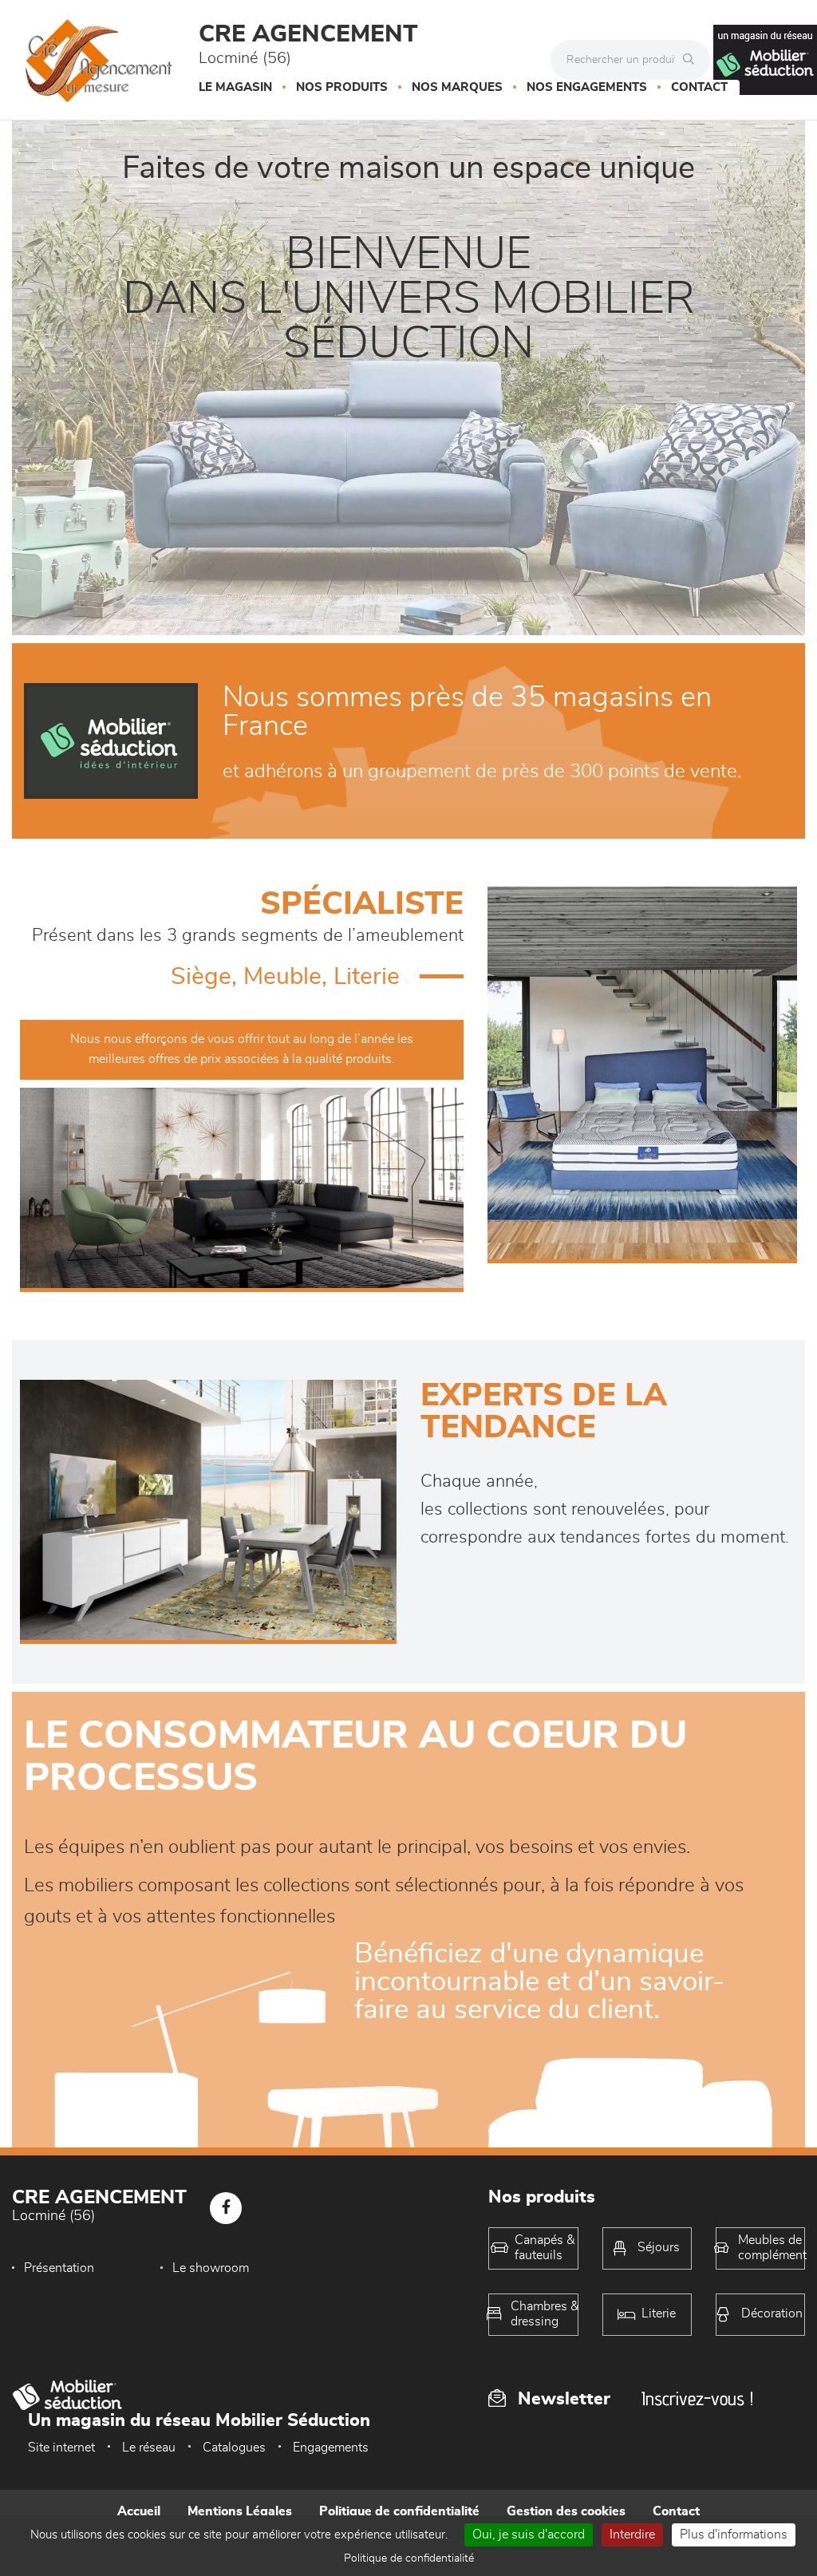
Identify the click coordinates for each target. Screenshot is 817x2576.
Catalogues (234, 2448)
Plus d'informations (734, 2535)
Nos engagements (587, 87)
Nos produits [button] (342, 87)
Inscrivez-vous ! (697, 2398)
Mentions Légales (240, 2511)
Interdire (632, 2535)
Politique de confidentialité (399, 2511)
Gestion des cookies (566, 2511)
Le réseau (149, 2448)
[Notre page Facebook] (226, 2208)
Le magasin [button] (235, 87)
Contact (699, 87)
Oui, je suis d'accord (529, 2535)
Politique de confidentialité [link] (409, 2558)
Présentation (59, 2268)
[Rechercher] (693, 60)
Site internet (61, 2448)
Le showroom (211, 2268)
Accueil (139, 2511)
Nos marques (457, 87)
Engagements (331, 2448)
